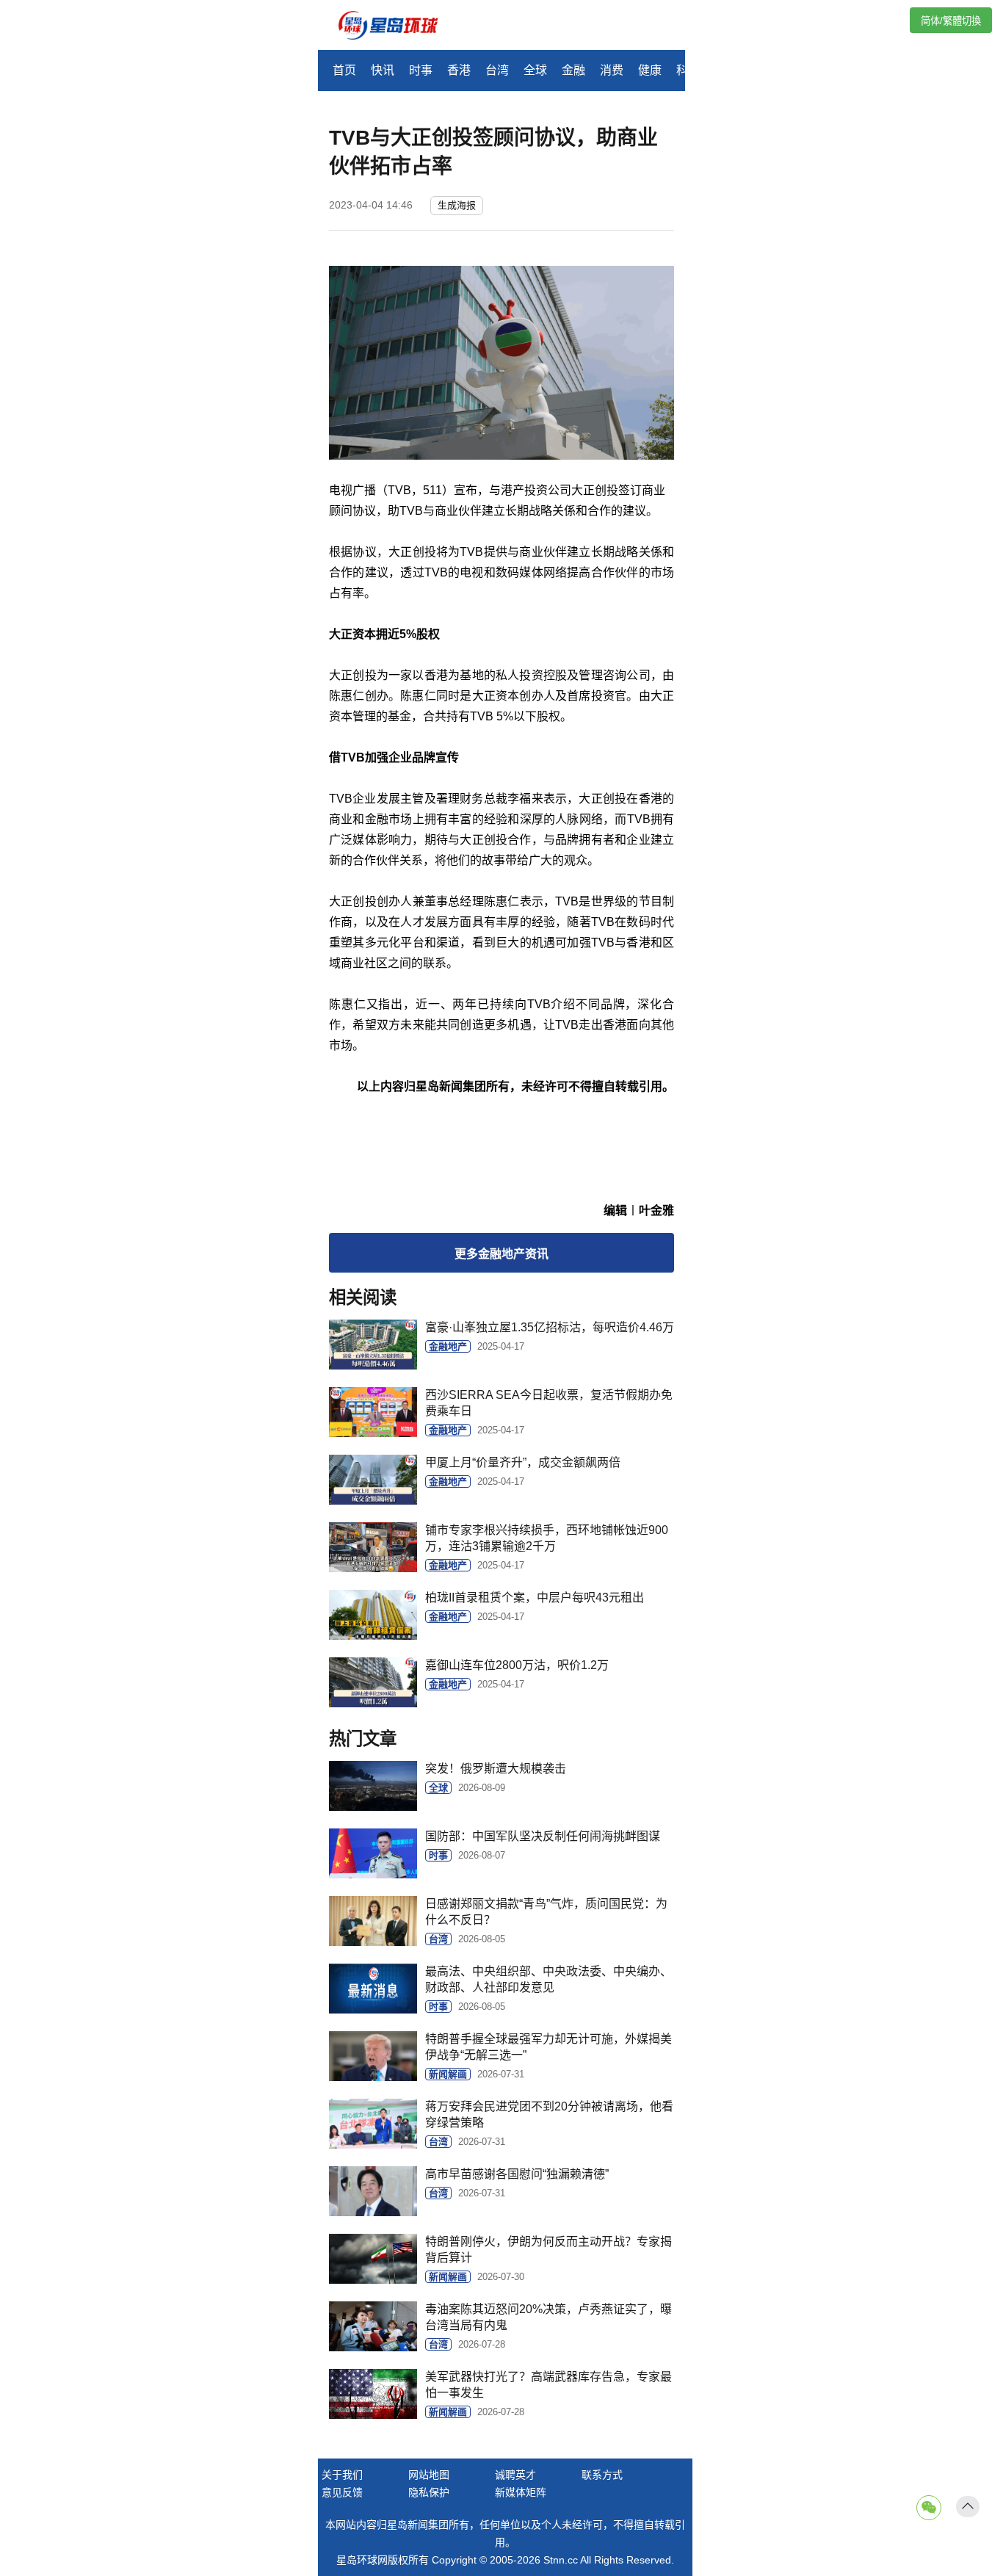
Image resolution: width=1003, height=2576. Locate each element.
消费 (612, 70)
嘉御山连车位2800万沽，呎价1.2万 (517, 1665)
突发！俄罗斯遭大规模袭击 (496, 1769)
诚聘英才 (515, 2475)
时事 (421, 70)
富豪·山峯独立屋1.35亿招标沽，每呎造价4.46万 (550, 1327)
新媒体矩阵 (521, 2492)
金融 (573, 70)
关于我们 (342, 2475)
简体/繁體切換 (951, 21)
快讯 (383, 70)
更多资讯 (501, 1254)
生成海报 (457, 205)
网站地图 (429, 2475)
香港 (459, 70)
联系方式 (602, 2475)
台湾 (497, 70)
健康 (650, 70)
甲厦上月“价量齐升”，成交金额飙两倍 (523, 1462)
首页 (344, 70)
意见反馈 (342, 2492)
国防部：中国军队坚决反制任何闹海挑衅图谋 (543, 1836)
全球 (535, 70)
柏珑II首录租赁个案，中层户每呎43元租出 (535, 1598)
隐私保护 (429, 2492)
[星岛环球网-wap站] (397, 27)
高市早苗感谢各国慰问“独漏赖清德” (517, 2174)
